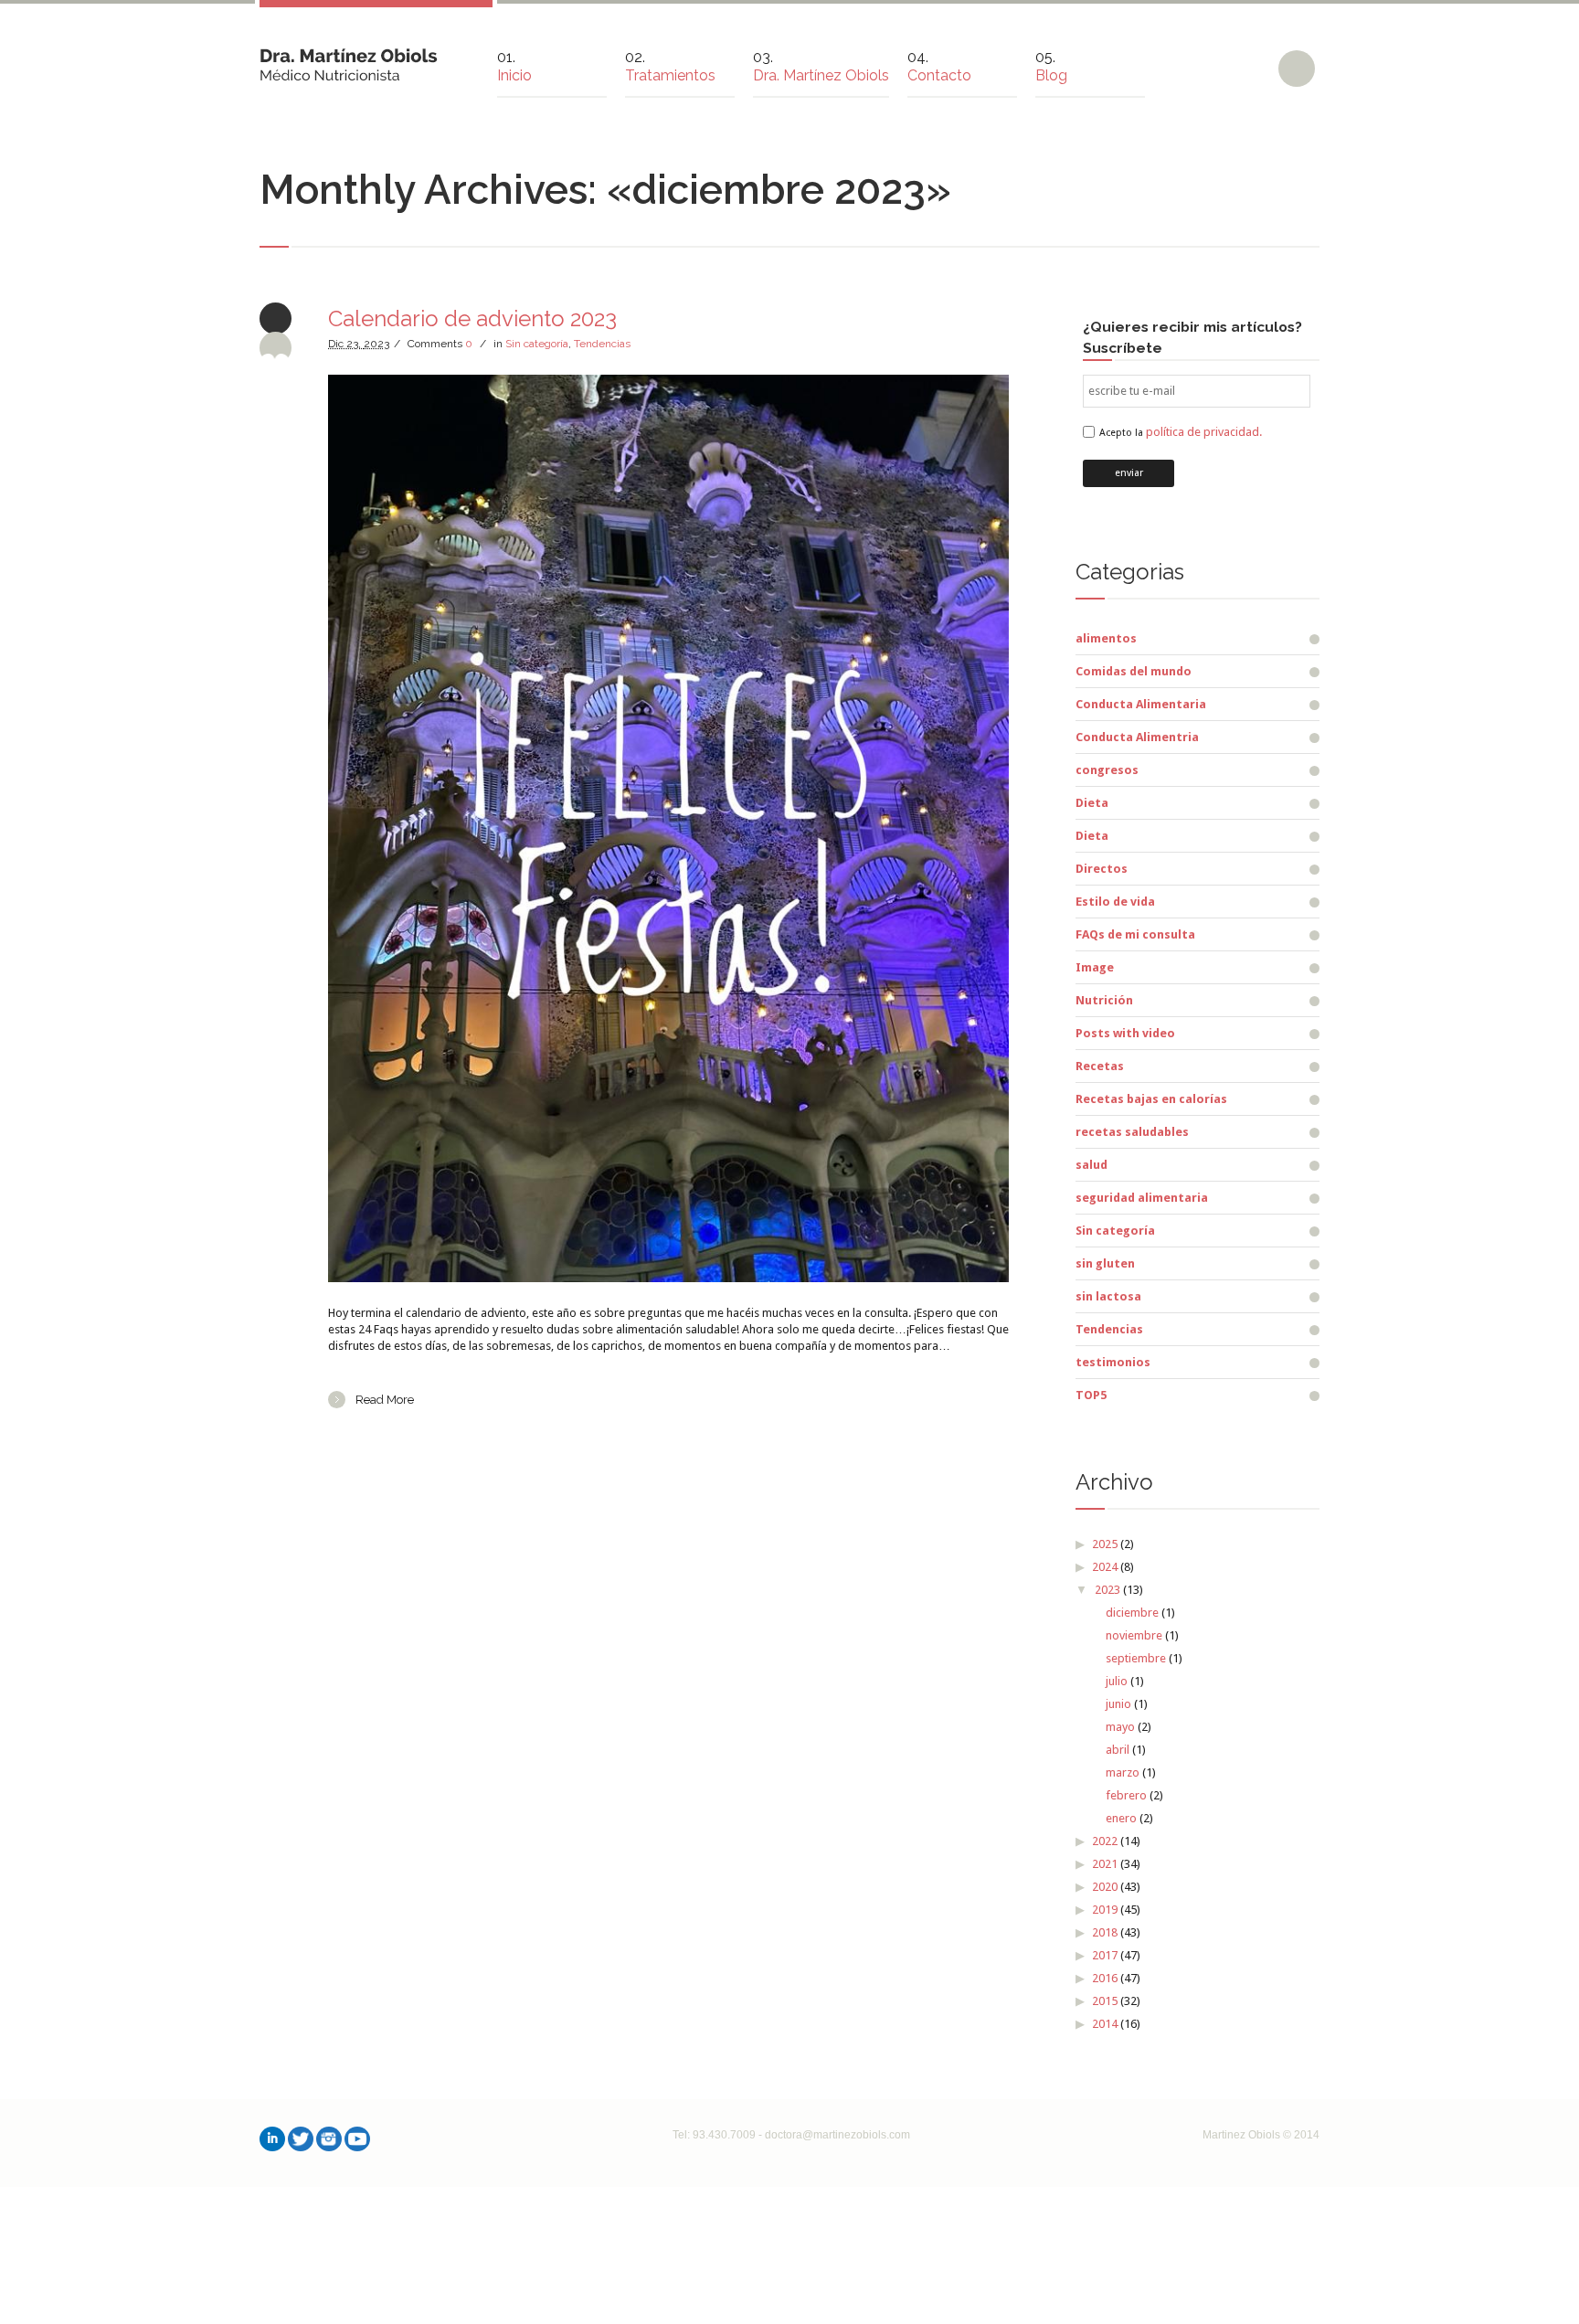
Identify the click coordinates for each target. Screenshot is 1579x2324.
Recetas (1100, 1066)
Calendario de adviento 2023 (472, 318)
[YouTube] (357, 2139)
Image (1095, 967)
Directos (1102, 869)
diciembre (1132, 1613)
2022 (1105, 1841)
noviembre (1134, 1635)
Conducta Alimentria (1137, 737)
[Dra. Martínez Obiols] (349, 58)
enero (1121, 1818)
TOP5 (1091, 1395)
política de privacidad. (1204, 432)
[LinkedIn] (272, 2139)
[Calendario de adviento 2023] (668, 828)
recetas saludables (1132, 1132)
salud (1092, 1165)
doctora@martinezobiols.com (837, 2135)
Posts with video (1125, 1033)
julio (1117, 1681)
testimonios (1113, 1362)
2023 (1107, 1590)
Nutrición (1104, 1000)
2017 (1105, 1955)
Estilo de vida (1115, 902)
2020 (1105, 1887)
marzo (1123, 1772)
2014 (1105, 2024)
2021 (1105, 1864)
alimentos (1106, 638)
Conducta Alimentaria (1141, 704)
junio (1118, 1704)
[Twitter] (301, 2139)
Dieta (1092, 803)
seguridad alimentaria (1142, 1198)
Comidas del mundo (1134, 671)
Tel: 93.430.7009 (714, 2135)
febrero (1126, 1795)
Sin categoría (537, 344)
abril (1118, 1750)
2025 (1105, 1544)
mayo (1120, 1727)
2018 (1105, 1932)
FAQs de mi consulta (1135, 934)
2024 (1105, 1567)
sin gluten (1105, 1263)
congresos (1107, 770)
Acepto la (1181, 433)
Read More (385, 1400)
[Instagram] (329, 2139)
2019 (1105, 1910)
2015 (1105, 2001)
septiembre (1136, 1658)
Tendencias (602, 344)
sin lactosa (1108, 1296)
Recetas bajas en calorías (1151, 1099)
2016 (1105, 1978)
